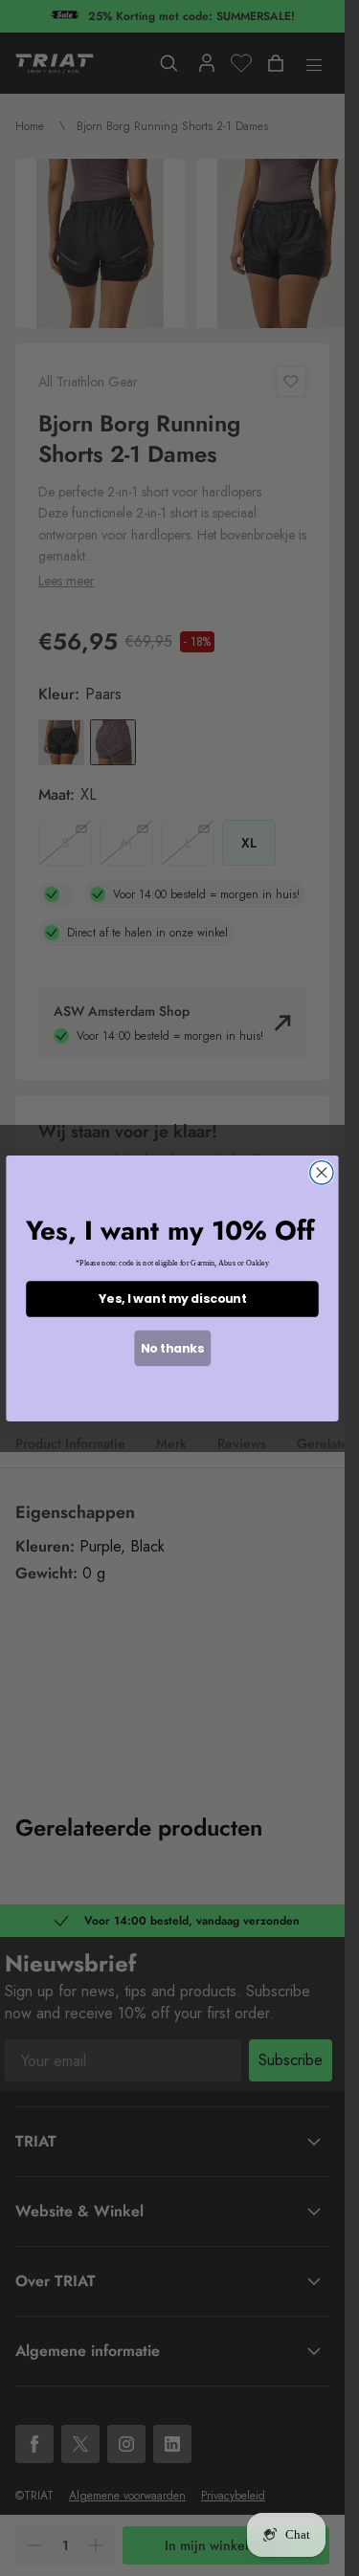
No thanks (172, 1347)
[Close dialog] (322, 1172)
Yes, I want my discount (172, 1299)
